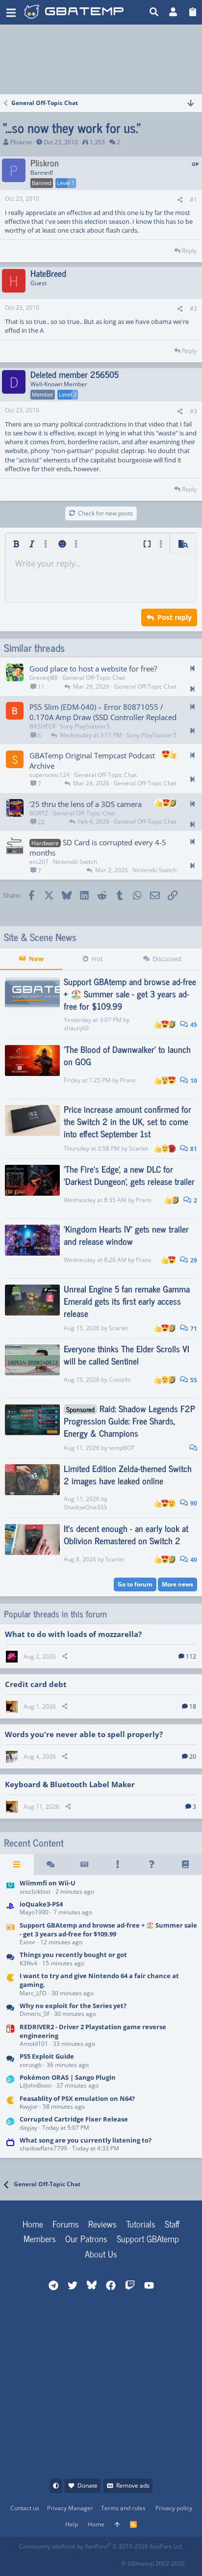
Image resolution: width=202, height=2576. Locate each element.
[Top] (117, 2525)
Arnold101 (34, 2044)
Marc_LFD (33, 1993)
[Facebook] (27, 2561)
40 (193, 1560)
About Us (101, 2254)
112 (191, 1656)
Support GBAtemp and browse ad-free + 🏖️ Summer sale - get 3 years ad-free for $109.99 (130, 993)
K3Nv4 (28, 1963)
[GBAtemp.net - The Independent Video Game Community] (74, 12)
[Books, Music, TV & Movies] (10, 2145)
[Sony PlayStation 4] (10, 1909)
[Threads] (51, 1864)
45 (193, 1025)
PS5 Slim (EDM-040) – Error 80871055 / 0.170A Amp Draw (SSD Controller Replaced (103, 712)
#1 (193, 200)
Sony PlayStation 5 (85, 726)
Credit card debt (36, 1684)
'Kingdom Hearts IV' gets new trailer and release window (126, 1235)
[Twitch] (70, 2561)
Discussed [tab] (167, 959)
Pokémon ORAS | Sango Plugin (68, 2077)
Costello (120, 1380)
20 (193, 1757)
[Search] (154, 12)
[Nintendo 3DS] (10, 2082)
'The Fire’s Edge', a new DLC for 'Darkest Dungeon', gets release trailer (129, 1175)
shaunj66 (76, 1028)
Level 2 (68, 394)
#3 (193, 411)
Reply (189, 251)
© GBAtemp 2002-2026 (153, 2563)
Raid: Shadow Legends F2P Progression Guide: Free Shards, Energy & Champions (129, 1421)
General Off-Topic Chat (94, 678)
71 (193, 1328)
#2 (193, 309)
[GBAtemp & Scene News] (10, 1934)
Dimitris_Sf (34, 2014)
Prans (128, 1080)
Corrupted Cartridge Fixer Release (74, 2119)
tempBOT (122, 1448)
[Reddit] (48, 2561)
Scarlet (139, 1148)
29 (193, 1260)
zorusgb (31, 2065)
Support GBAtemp (148, 2238)
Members (40, 2238)
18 (193, 1706)
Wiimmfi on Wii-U (48, 1883)
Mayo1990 (34, 1912)
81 (193, 1149)
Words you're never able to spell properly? (84, 1734)
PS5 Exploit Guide (47, 2056)
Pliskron (21, 142)
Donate (88, 2485)
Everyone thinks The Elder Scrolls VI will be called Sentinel (126, 1355)
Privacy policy (174, 2508)
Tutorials (141, 2224)
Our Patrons (86, 2238)
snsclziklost (35, 1892)
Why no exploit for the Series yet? (73, 2006)
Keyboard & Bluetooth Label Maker (70, 1784)
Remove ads (133, 2485)
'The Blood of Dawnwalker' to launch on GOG (127, 1055)
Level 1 (66, 183)
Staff (172, 2224)
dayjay (28, 2128)
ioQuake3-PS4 (41, 1904)
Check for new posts (105, 513)
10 (193, 1081)
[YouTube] (113, 2561)
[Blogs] (185, 1864)
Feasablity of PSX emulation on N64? (77, 2098)
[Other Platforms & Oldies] (10, 1985)
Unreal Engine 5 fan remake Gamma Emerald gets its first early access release (127, 1301)
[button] (11, 12)
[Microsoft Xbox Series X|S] (10, 2010)
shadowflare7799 (43, 2148)
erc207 (39, 862)
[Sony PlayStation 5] (10, 2061)
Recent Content (34, 1843)
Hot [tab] (97, 959)
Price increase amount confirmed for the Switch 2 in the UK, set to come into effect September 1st (127, 1121)
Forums (66, 2224)
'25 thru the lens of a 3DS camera (86, 804)
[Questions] (152, 1864)
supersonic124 (50, 775)
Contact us (25, 2508)
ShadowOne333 (85, 1507)
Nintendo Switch (75, 862)
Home (33, 2224)
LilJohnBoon (36, 2085)
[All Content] (17, 1864)
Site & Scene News (40, 937)
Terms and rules (123, 2508)
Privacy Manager (70, 2508)
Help (72, 2524)
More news (177, 1584)
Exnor (27, 1942)
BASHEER (42, 726)
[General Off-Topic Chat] (10, 1960)
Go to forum (135, 1584)
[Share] (180, 200)
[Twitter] (91, 2561)
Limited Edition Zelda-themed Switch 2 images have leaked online (128, 1474)
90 (193, 1503)
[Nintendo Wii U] (10, 1888)
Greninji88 (44, 678)
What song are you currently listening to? (86, 2140)
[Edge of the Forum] (118, 1864)
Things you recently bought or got (73, 1955)
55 (193, 1380)
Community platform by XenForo (101, 2546)
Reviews (102, 2224)
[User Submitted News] (84, 1864)
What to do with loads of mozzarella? (73, 1634)
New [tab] (36, 959)
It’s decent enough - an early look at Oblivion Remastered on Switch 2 (126, 1534)
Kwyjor (29, 2106)
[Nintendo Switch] (10, 2036)
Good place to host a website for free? (93, 669)
